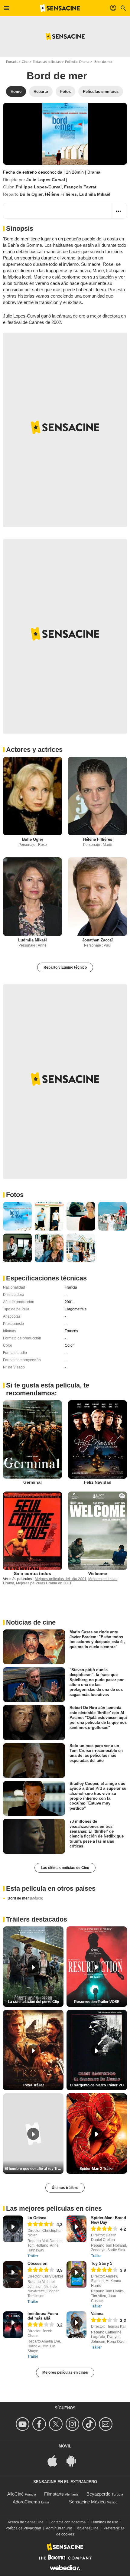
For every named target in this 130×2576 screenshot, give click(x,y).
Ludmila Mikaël (95, 194)
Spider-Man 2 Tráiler (97, 2169)
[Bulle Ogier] (32, 796)
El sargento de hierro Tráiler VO (97, 2085)
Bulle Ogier (31, 194)
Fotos (15, 1195)
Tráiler (33, 2256)
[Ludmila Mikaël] (32, 897)
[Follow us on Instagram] (73, 2424)
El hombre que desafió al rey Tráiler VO (34, 2169)
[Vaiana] (76, 2325)
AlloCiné (15, 2494)
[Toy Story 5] (76, 2274)
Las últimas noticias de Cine (65, 1868)
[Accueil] (60, 8)
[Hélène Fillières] (97, 796)
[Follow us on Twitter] (57, 2424)
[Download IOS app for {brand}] (56, 2461)
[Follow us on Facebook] (40, 2424)
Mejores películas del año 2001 (61, 1579)
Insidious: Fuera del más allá (43, 2316)
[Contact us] (107, 2424)
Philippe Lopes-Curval (39, 187)
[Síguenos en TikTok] (90, 2424)
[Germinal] (32, 1440)
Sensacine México (87, 2502)
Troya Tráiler (33, 2085)
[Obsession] (13, 2274)
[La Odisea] (13, 2229)
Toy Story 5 (102, 2263)
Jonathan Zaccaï (97, 940)
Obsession (37, 2263)
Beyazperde (98, 2494)
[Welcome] (97, 1531)
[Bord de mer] (65, 134)
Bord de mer (25, 1898)
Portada (12, 62)
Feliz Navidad (98, 1482)
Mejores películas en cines (65, 2372)
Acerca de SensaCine (26, 2522)
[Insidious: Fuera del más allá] (13, 2325)
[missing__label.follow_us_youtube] (23, 2424)
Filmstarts (54, 2494)
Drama (94, 172)
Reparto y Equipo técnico (65, 967)
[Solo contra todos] (32, 1531)
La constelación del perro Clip (33, 2002)
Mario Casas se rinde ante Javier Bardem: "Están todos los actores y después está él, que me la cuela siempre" (97, 1639)
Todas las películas (47, 62)
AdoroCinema (26, 2502)
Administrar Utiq (59, 2528)
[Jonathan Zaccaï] (97, 897)
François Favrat (80, 187)
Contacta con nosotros (67, 2522)
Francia (71, 1287)
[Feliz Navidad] (97, 1440)
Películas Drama (77, 62)
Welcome (98, 1573)
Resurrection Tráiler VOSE (97, 2002)
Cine (25, 62)
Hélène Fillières (61, 194)
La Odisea (37, 2218)
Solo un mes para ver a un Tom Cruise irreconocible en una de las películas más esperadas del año (96, 1753)
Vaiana (97, 2314)
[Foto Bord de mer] (17, 1216)
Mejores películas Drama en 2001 (44, 1583)
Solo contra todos (32, 1573)
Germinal (32, 1482)
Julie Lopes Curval (46, 180)
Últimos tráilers (65, 2188)
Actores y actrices (34, 750)
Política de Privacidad (23, 2528)
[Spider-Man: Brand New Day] (76, 2229)
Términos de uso (104, 2522)
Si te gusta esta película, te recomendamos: (48, 1389)
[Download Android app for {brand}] (74, 2461)
